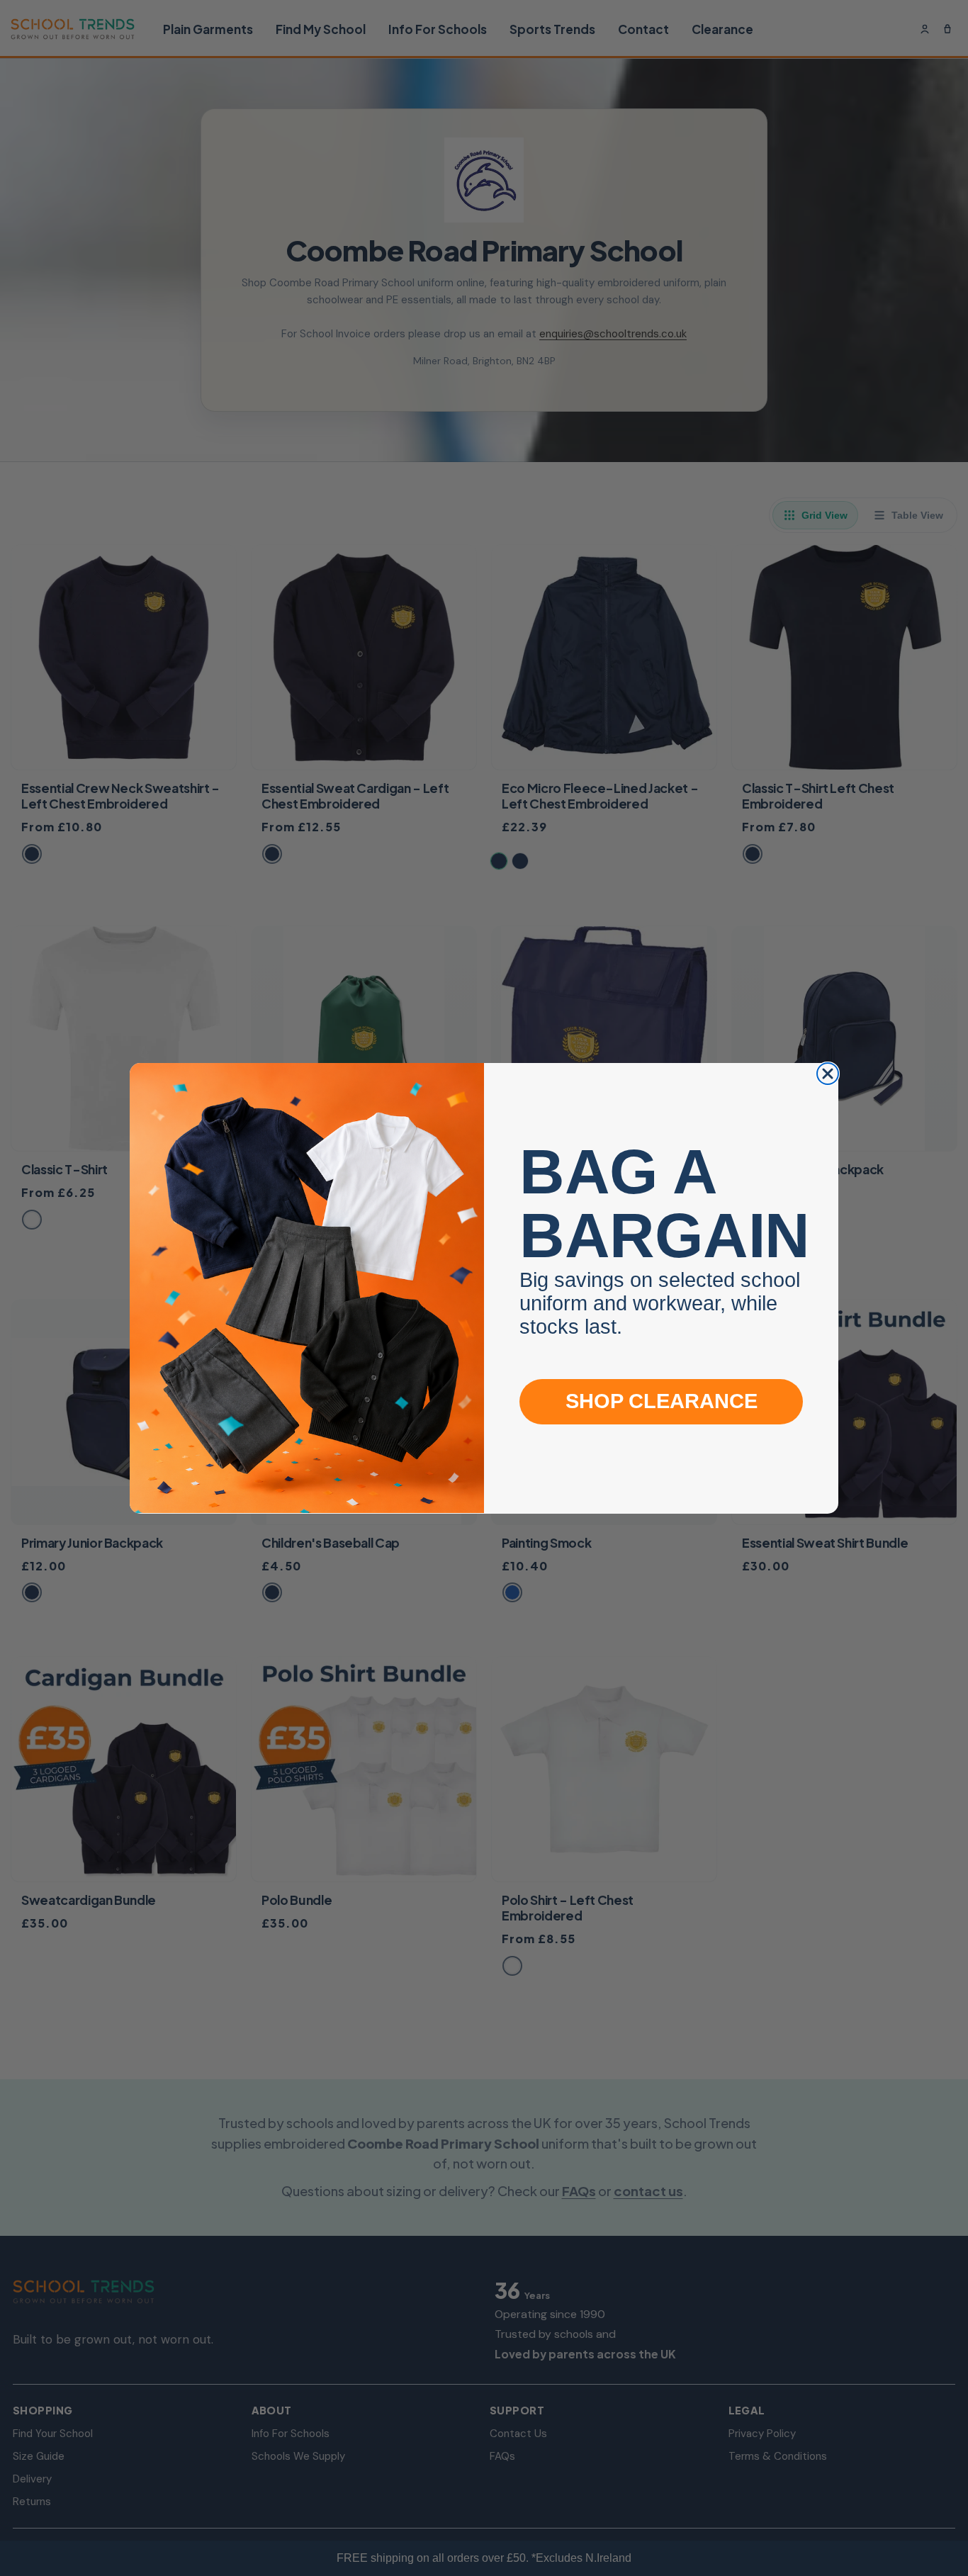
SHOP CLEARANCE (662, 1401)
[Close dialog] (828, 1074)
